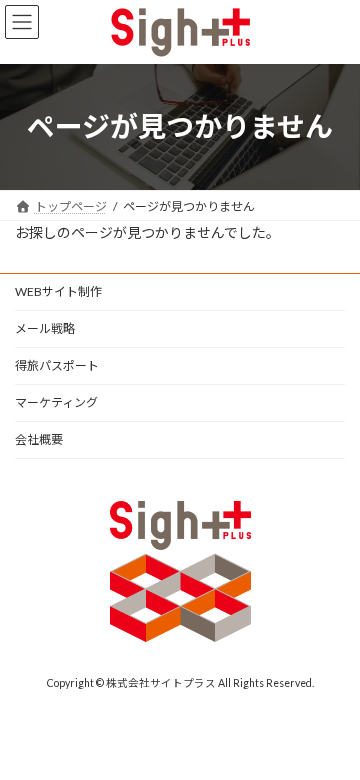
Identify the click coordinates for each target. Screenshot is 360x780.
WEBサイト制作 (58, 291)
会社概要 (39, 439)
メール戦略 (45, 328)
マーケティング (56, 402)
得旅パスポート (57, 365)
